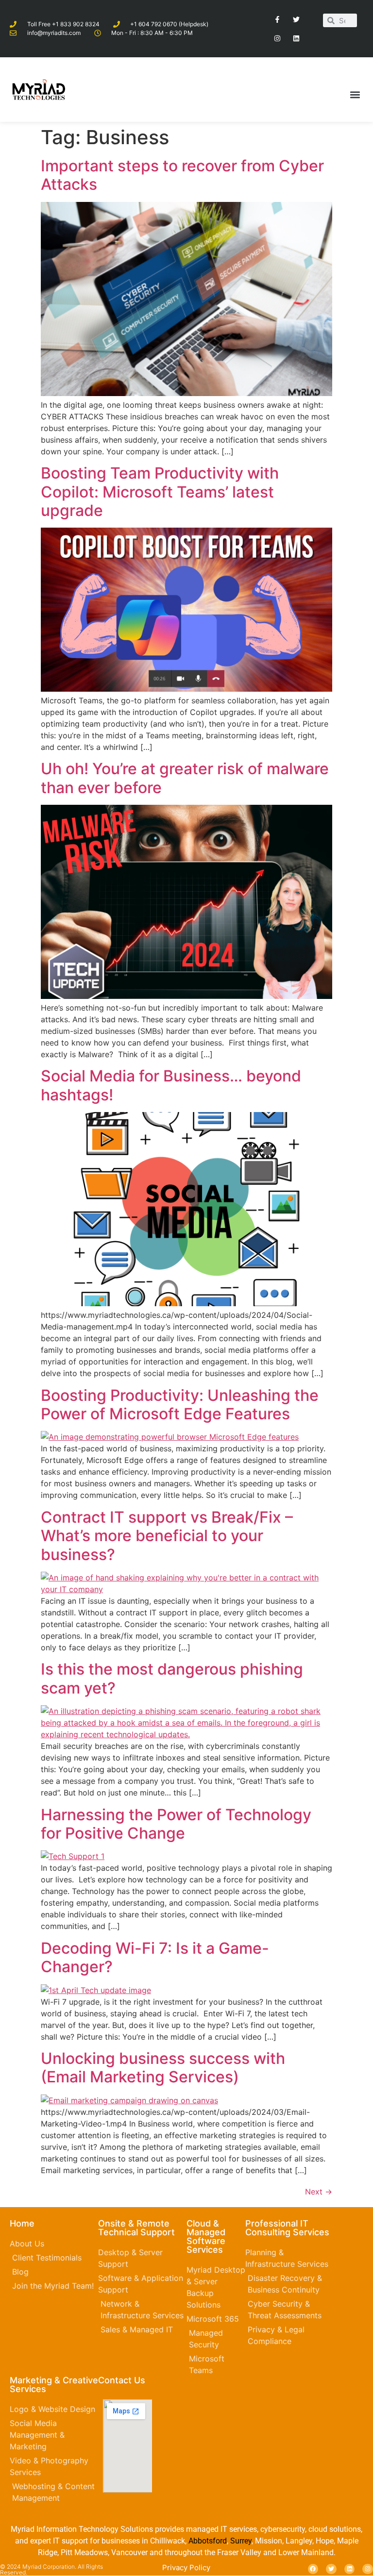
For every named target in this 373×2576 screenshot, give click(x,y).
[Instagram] (277, 38)
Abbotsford (208, 2541)
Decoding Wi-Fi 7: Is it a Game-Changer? (155, 1957)
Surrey (241, 2541)
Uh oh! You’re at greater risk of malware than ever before (185, 778)
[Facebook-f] (277, 19)
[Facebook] (313, 2569)
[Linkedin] (297, 38)
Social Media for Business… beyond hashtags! (171, 1085)
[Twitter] (297, 19)
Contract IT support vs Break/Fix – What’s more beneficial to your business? (167, 1536)
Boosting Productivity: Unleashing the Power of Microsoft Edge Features (180, 1404)
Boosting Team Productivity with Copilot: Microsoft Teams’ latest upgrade (160, 492)
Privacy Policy (186, 2568)
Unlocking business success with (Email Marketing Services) (163, 2068)
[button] (355, 94)
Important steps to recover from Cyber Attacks (182, 175)
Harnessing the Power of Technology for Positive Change (176, 1824)
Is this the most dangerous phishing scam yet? (172, 1678)
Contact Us (122, 2380)
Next (319, 2192)
